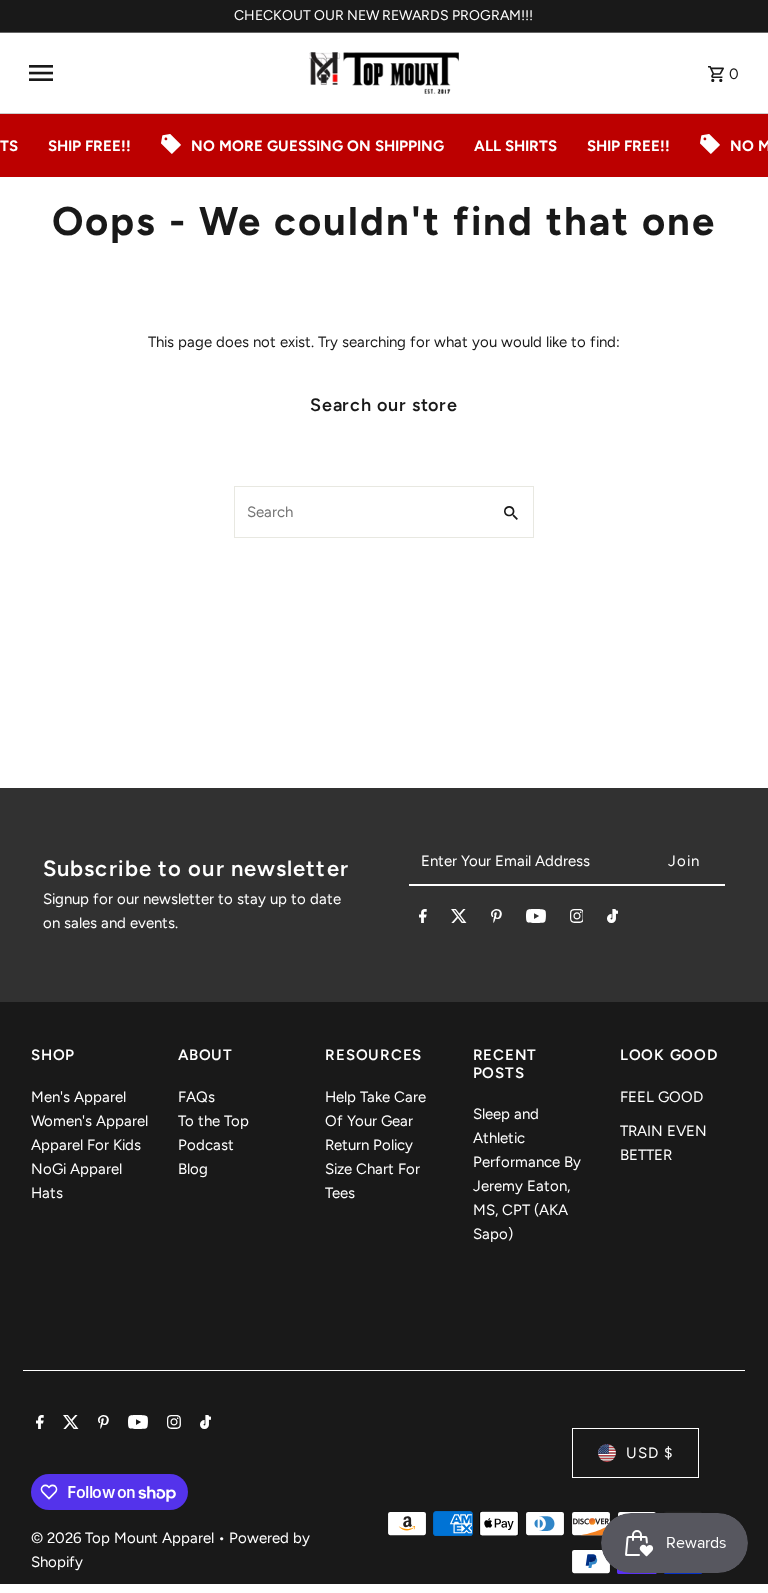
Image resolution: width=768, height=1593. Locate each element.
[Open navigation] (161, 73)
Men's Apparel (78, 1097)
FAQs (196, 1097)
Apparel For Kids (86, 1145)
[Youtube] (536, 920)
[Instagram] (577, 920)
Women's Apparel (89, 1121)
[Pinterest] (496, 920)
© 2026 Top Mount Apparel (124, 1538)
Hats (47, 1193)
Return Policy (369, 1145)
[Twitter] (459, 920)
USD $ (649, 1453)
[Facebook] (423, 920)
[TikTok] (612, 920)
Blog (193, 1169)
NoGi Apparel (76, 1169)
